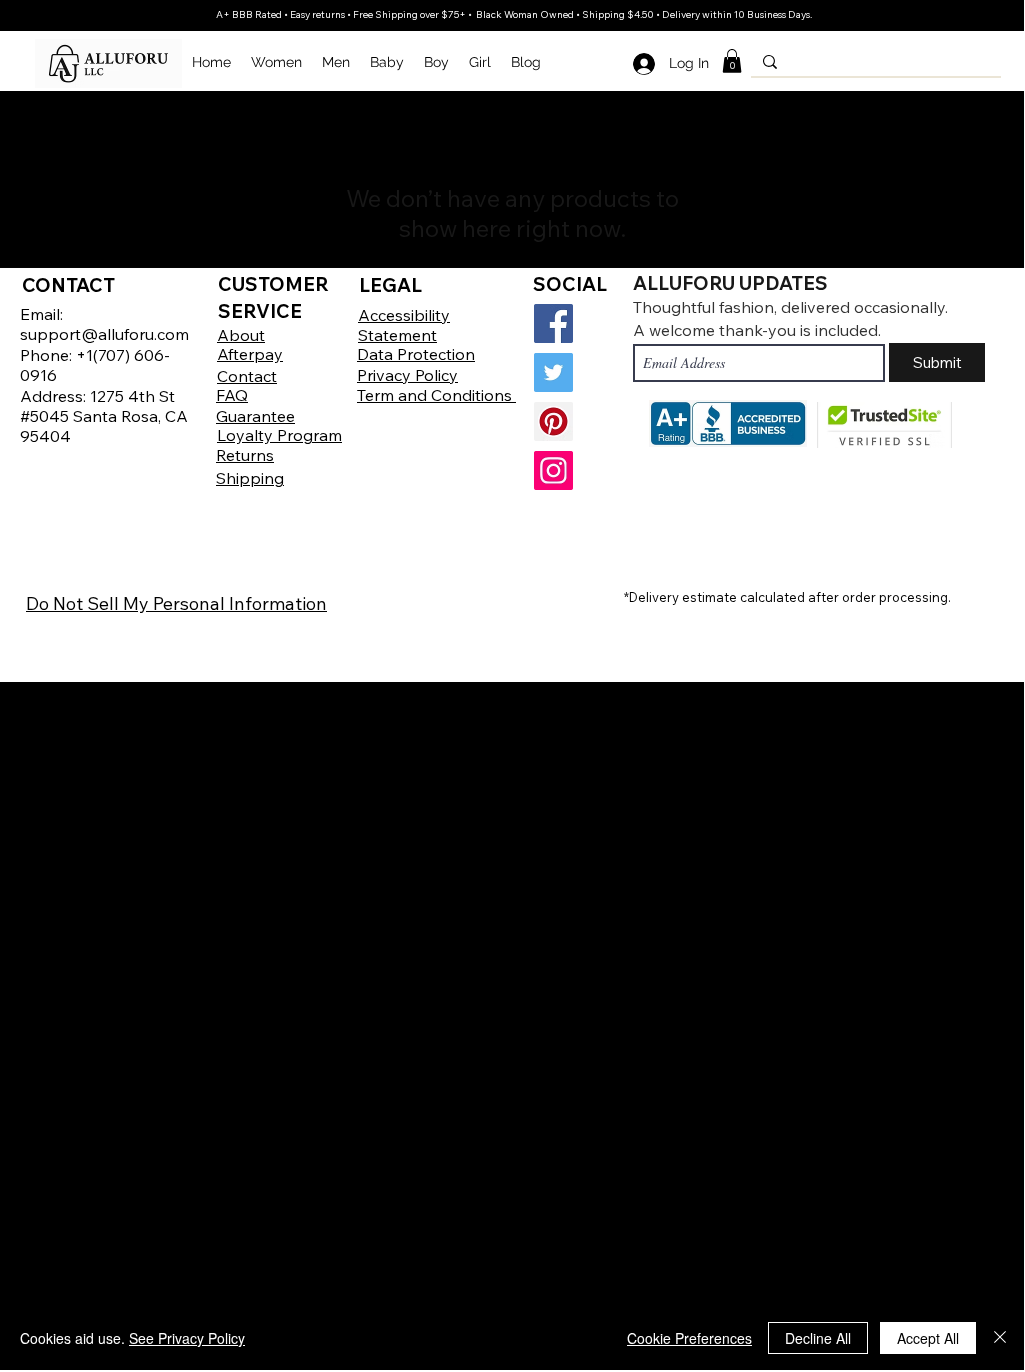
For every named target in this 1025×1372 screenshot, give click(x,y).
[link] (732, 61)
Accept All (928, 1338)
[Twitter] (553, 372)
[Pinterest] (553, 421)
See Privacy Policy (187, 1338)
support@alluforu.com (104, 334)
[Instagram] (553, 470)
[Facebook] (553, 323)
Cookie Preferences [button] (689, 1338)
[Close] (1000, 1338)
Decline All (818, 1338)
